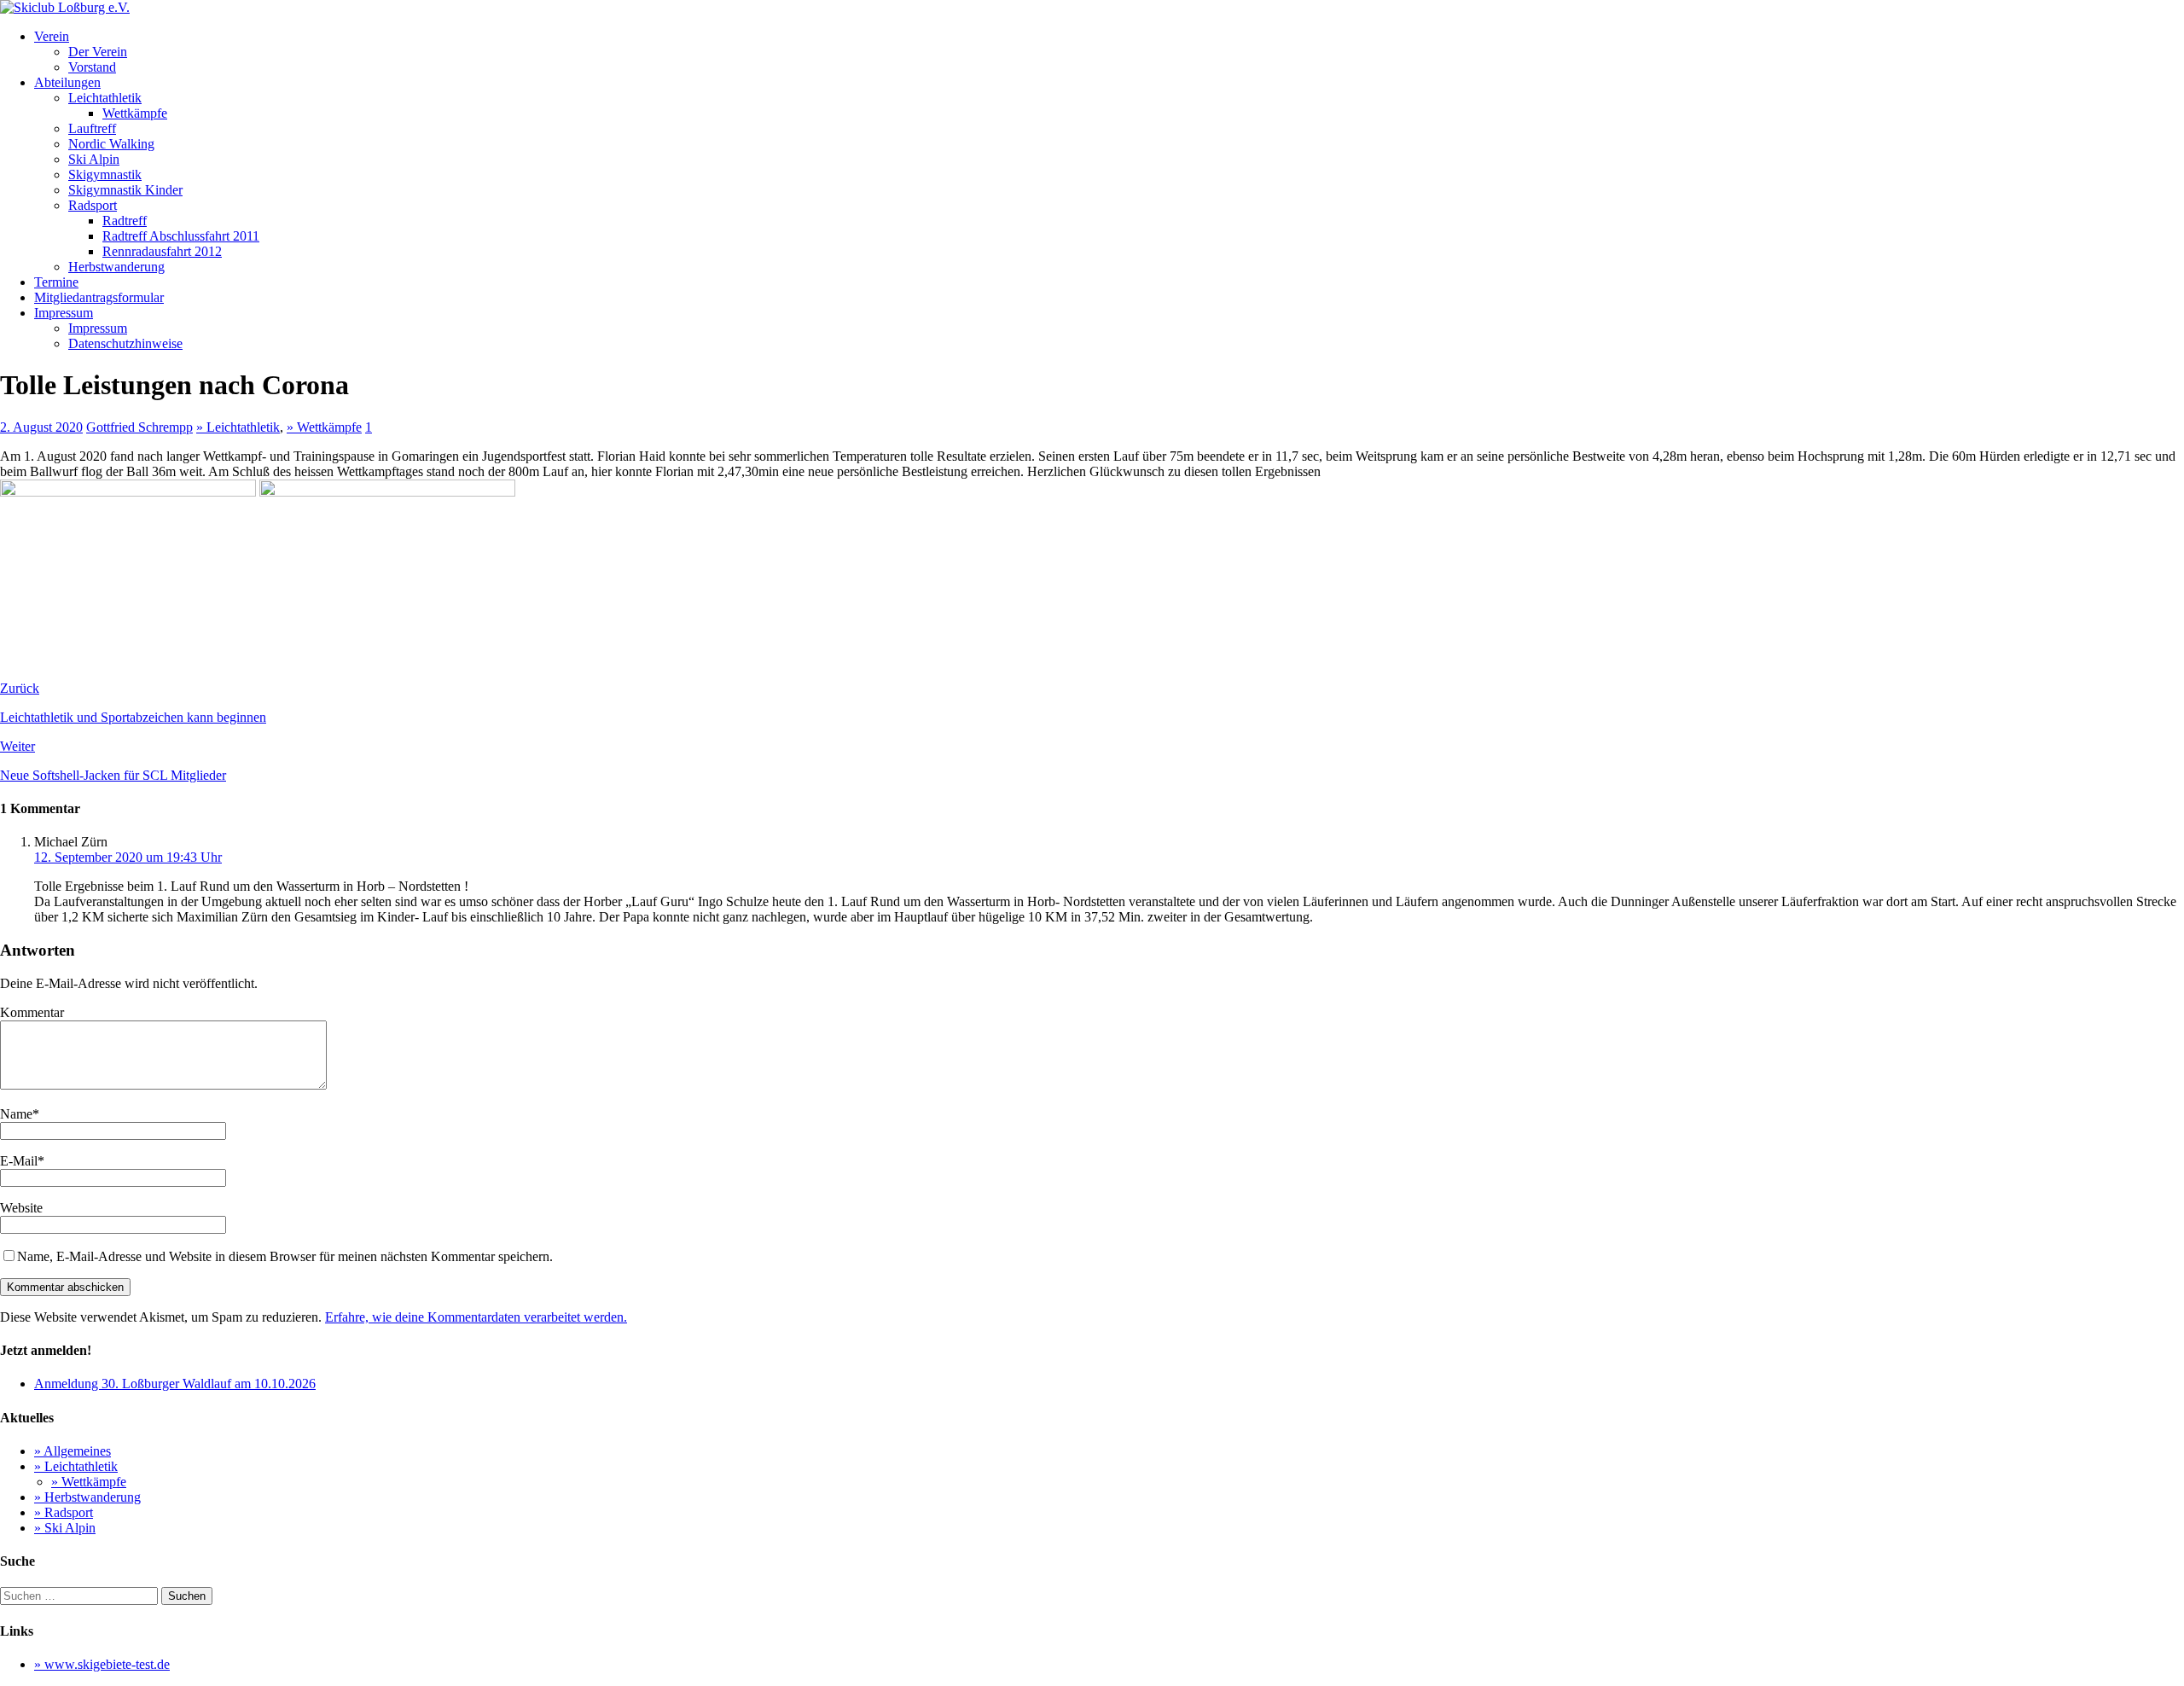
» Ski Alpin (65, 1528)
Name (16, 1114)
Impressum (64, 313)
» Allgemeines (73, 1451)
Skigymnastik (105, 174)
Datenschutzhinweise (125, 343)
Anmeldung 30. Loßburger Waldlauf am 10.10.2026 (175, 1384)
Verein (52, 36)
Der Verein (98, 52)
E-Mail (19, 1161)
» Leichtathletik (238, 427)
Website (21, 1208)
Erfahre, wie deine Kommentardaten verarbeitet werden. (476, 1317)
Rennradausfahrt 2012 (162, 251)
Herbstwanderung (116, 267)
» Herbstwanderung (87, 1497)
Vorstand (92, 67)
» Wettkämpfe (324, 427)
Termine (56, 282)
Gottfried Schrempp (139, 427)
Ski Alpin (94, 159)
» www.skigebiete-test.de (102, 1664)
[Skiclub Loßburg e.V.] (65, 7)
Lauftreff (92, 128)
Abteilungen (67, 82)
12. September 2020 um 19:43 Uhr (128, 857)
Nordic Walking (111, 144)
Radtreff (125, 221)
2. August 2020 (41, 427)
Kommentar (32, 1012)
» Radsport (64, 1512)
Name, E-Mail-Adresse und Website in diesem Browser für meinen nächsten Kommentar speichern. (285, 1256)
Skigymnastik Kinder (125, 190)
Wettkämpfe (135, 113)
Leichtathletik (105, 98)
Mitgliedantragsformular (99, 297)
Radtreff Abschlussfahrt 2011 (181, 236)
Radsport (93, 205)
